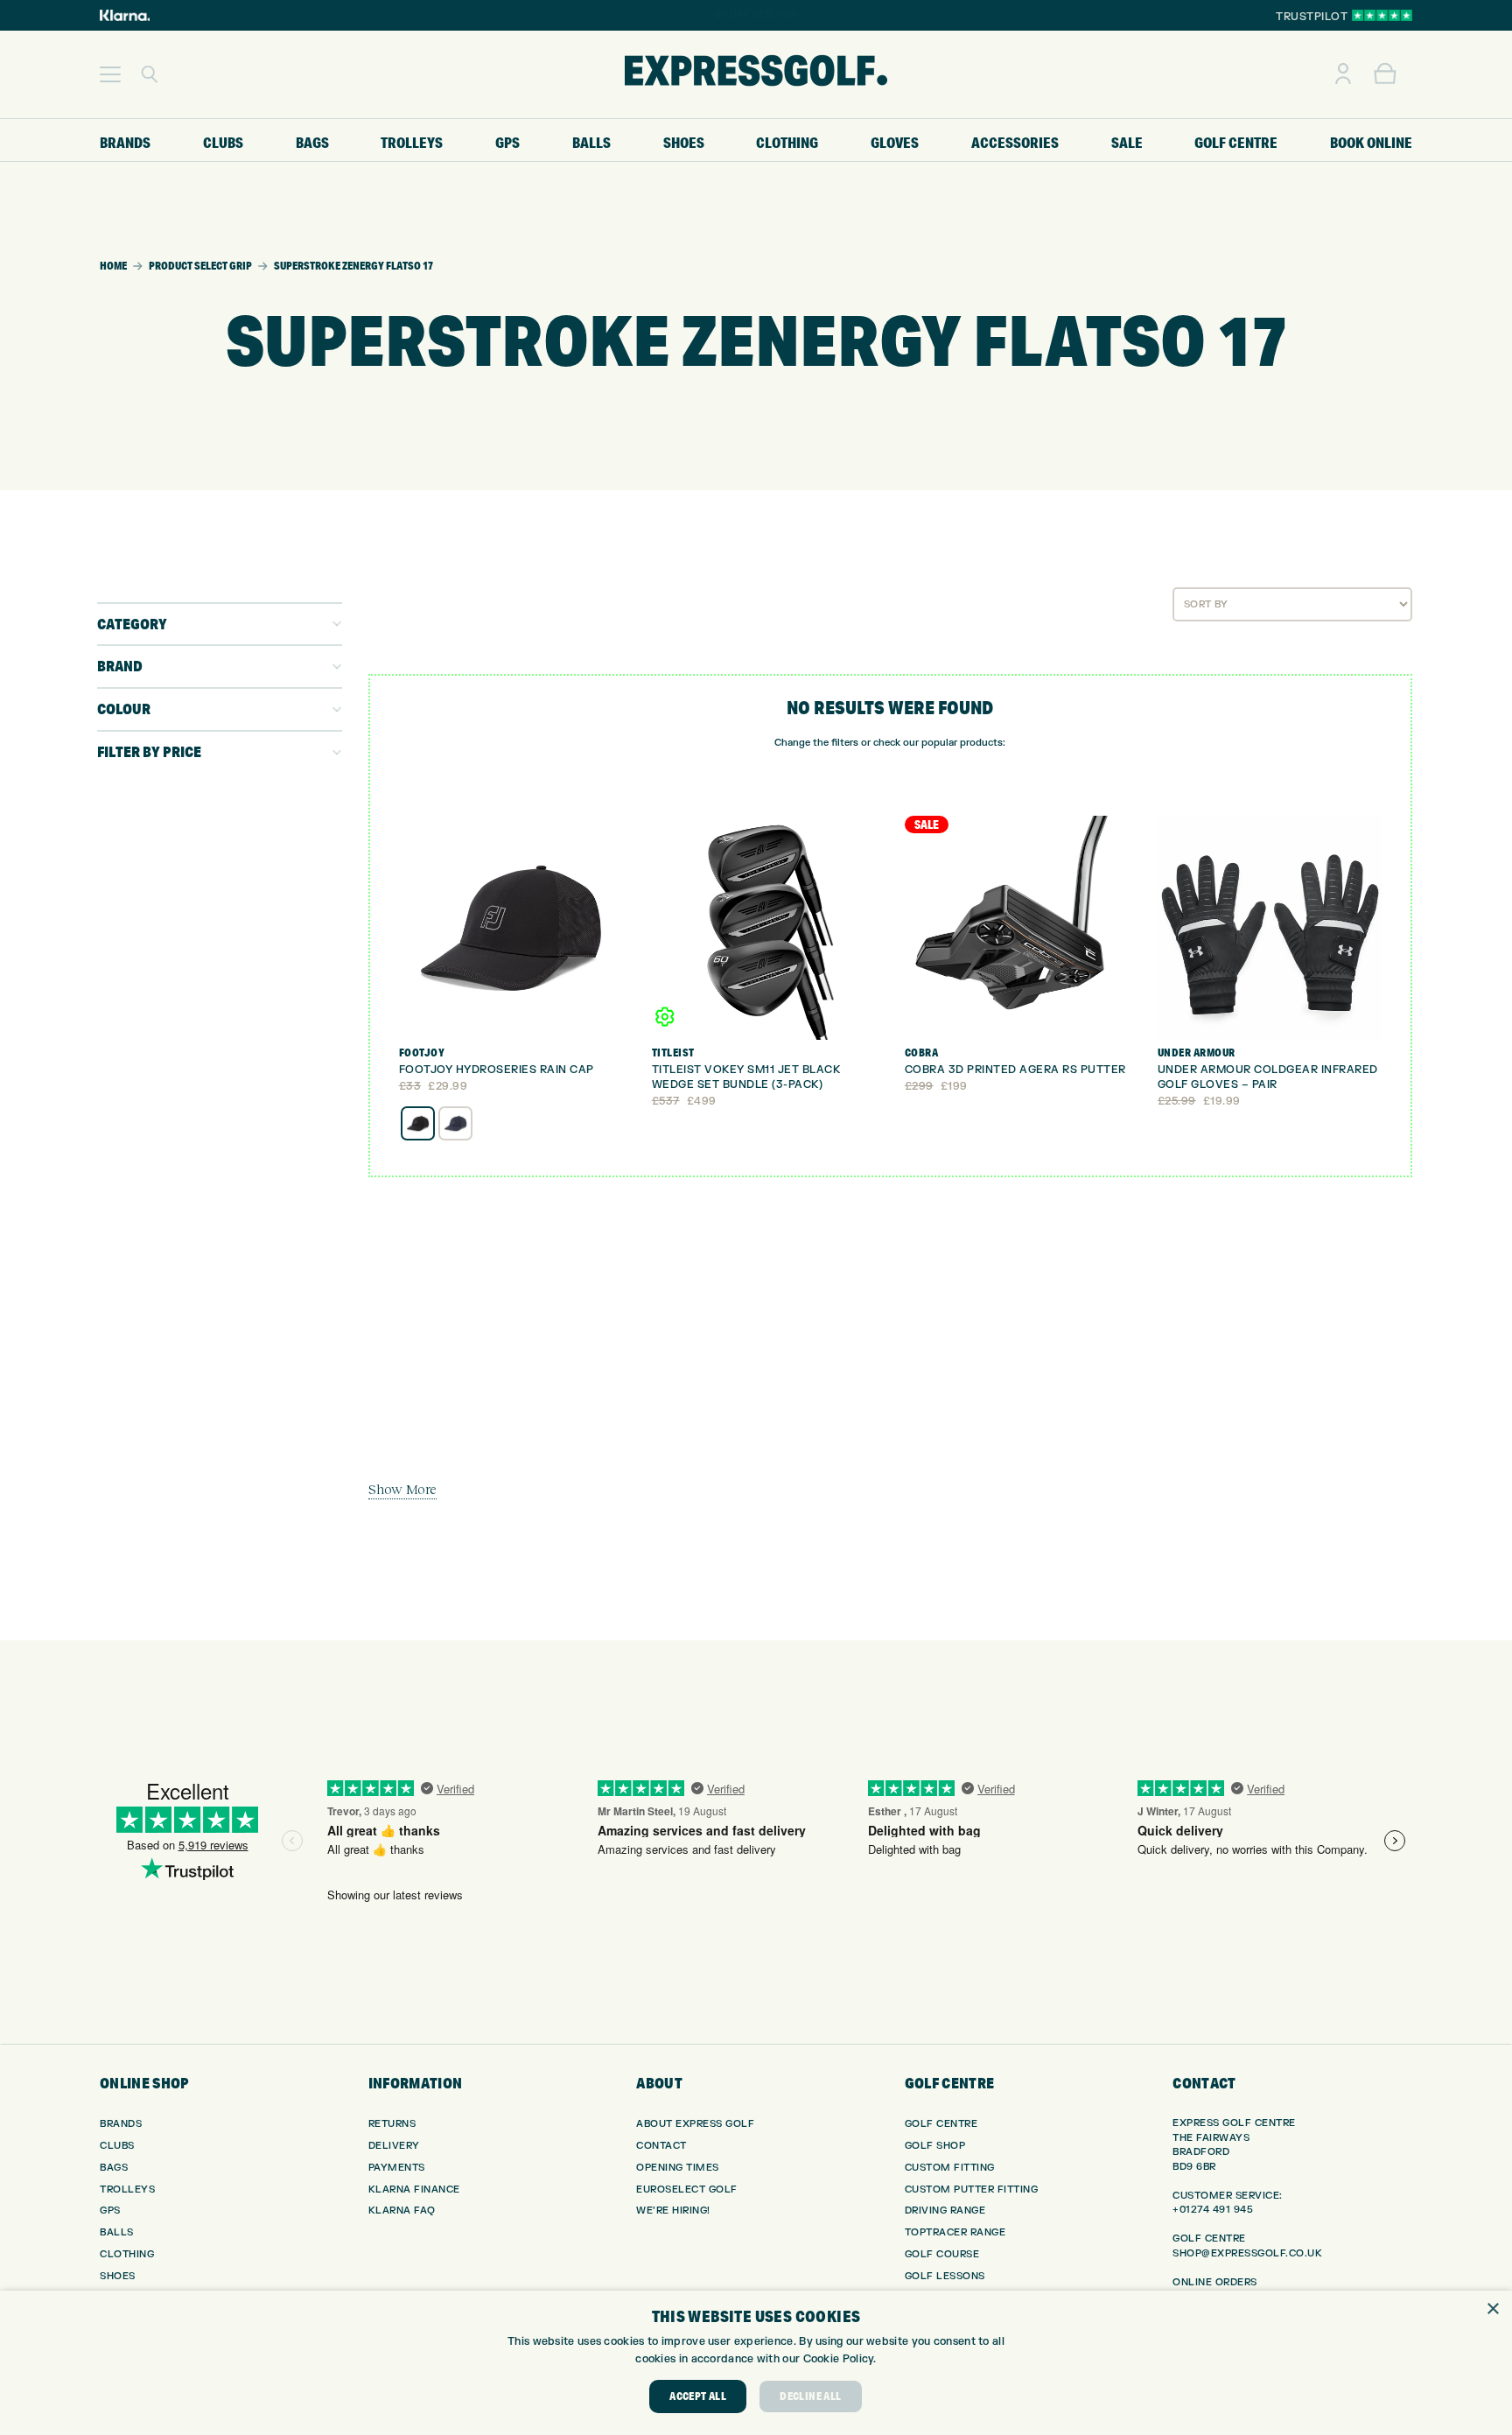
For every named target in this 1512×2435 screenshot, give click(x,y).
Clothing (127, 2254)
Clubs (117, 2146)
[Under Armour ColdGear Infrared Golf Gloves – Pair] (1270, 928)
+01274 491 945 (1213, 2210)
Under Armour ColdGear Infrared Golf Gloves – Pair (1268, 1077)
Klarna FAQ (402, 2210)
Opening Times (678, 2168)
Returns (392, 2124)
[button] (110, 74)
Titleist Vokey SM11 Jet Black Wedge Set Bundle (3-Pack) (746, 1077)
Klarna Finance (414, 2189)
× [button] (1492, 2309)
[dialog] (756, 2363)
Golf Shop (935, 2146)
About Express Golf (695, 2124)
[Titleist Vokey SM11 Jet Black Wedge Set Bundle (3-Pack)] (764, 928)
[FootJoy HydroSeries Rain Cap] (511, 928)
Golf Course (942, 2254)
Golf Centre (941, 2124)
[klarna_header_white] (125, 15)
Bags (114, 2168)
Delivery (394, 2146)
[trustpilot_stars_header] (1382, 15)
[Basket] (1385, 74)
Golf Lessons (945, 2276)
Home (113, 266)
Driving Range (945, 2210)
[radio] (418, 1123)
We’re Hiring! (673, 2210)
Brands (121, 2124)
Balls (117, 2232)
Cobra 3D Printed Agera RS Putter (1015, 1070)
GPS (110, 2210)
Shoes (118, 2276)
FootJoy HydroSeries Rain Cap (497, 1070)
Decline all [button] (810, 2396)
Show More (402, 1489)
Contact (661, 2146)
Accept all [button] (698, 2396)
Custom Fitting (950, 2168)
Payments (397, 2168)
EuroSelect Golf (687, 2189)
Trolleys (127, 2189)
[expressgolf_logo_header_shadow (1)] (756, 74)
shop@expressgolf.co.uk (1247, 2253)
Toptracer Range (955, 2232)
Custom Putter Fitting (972, 2189)
